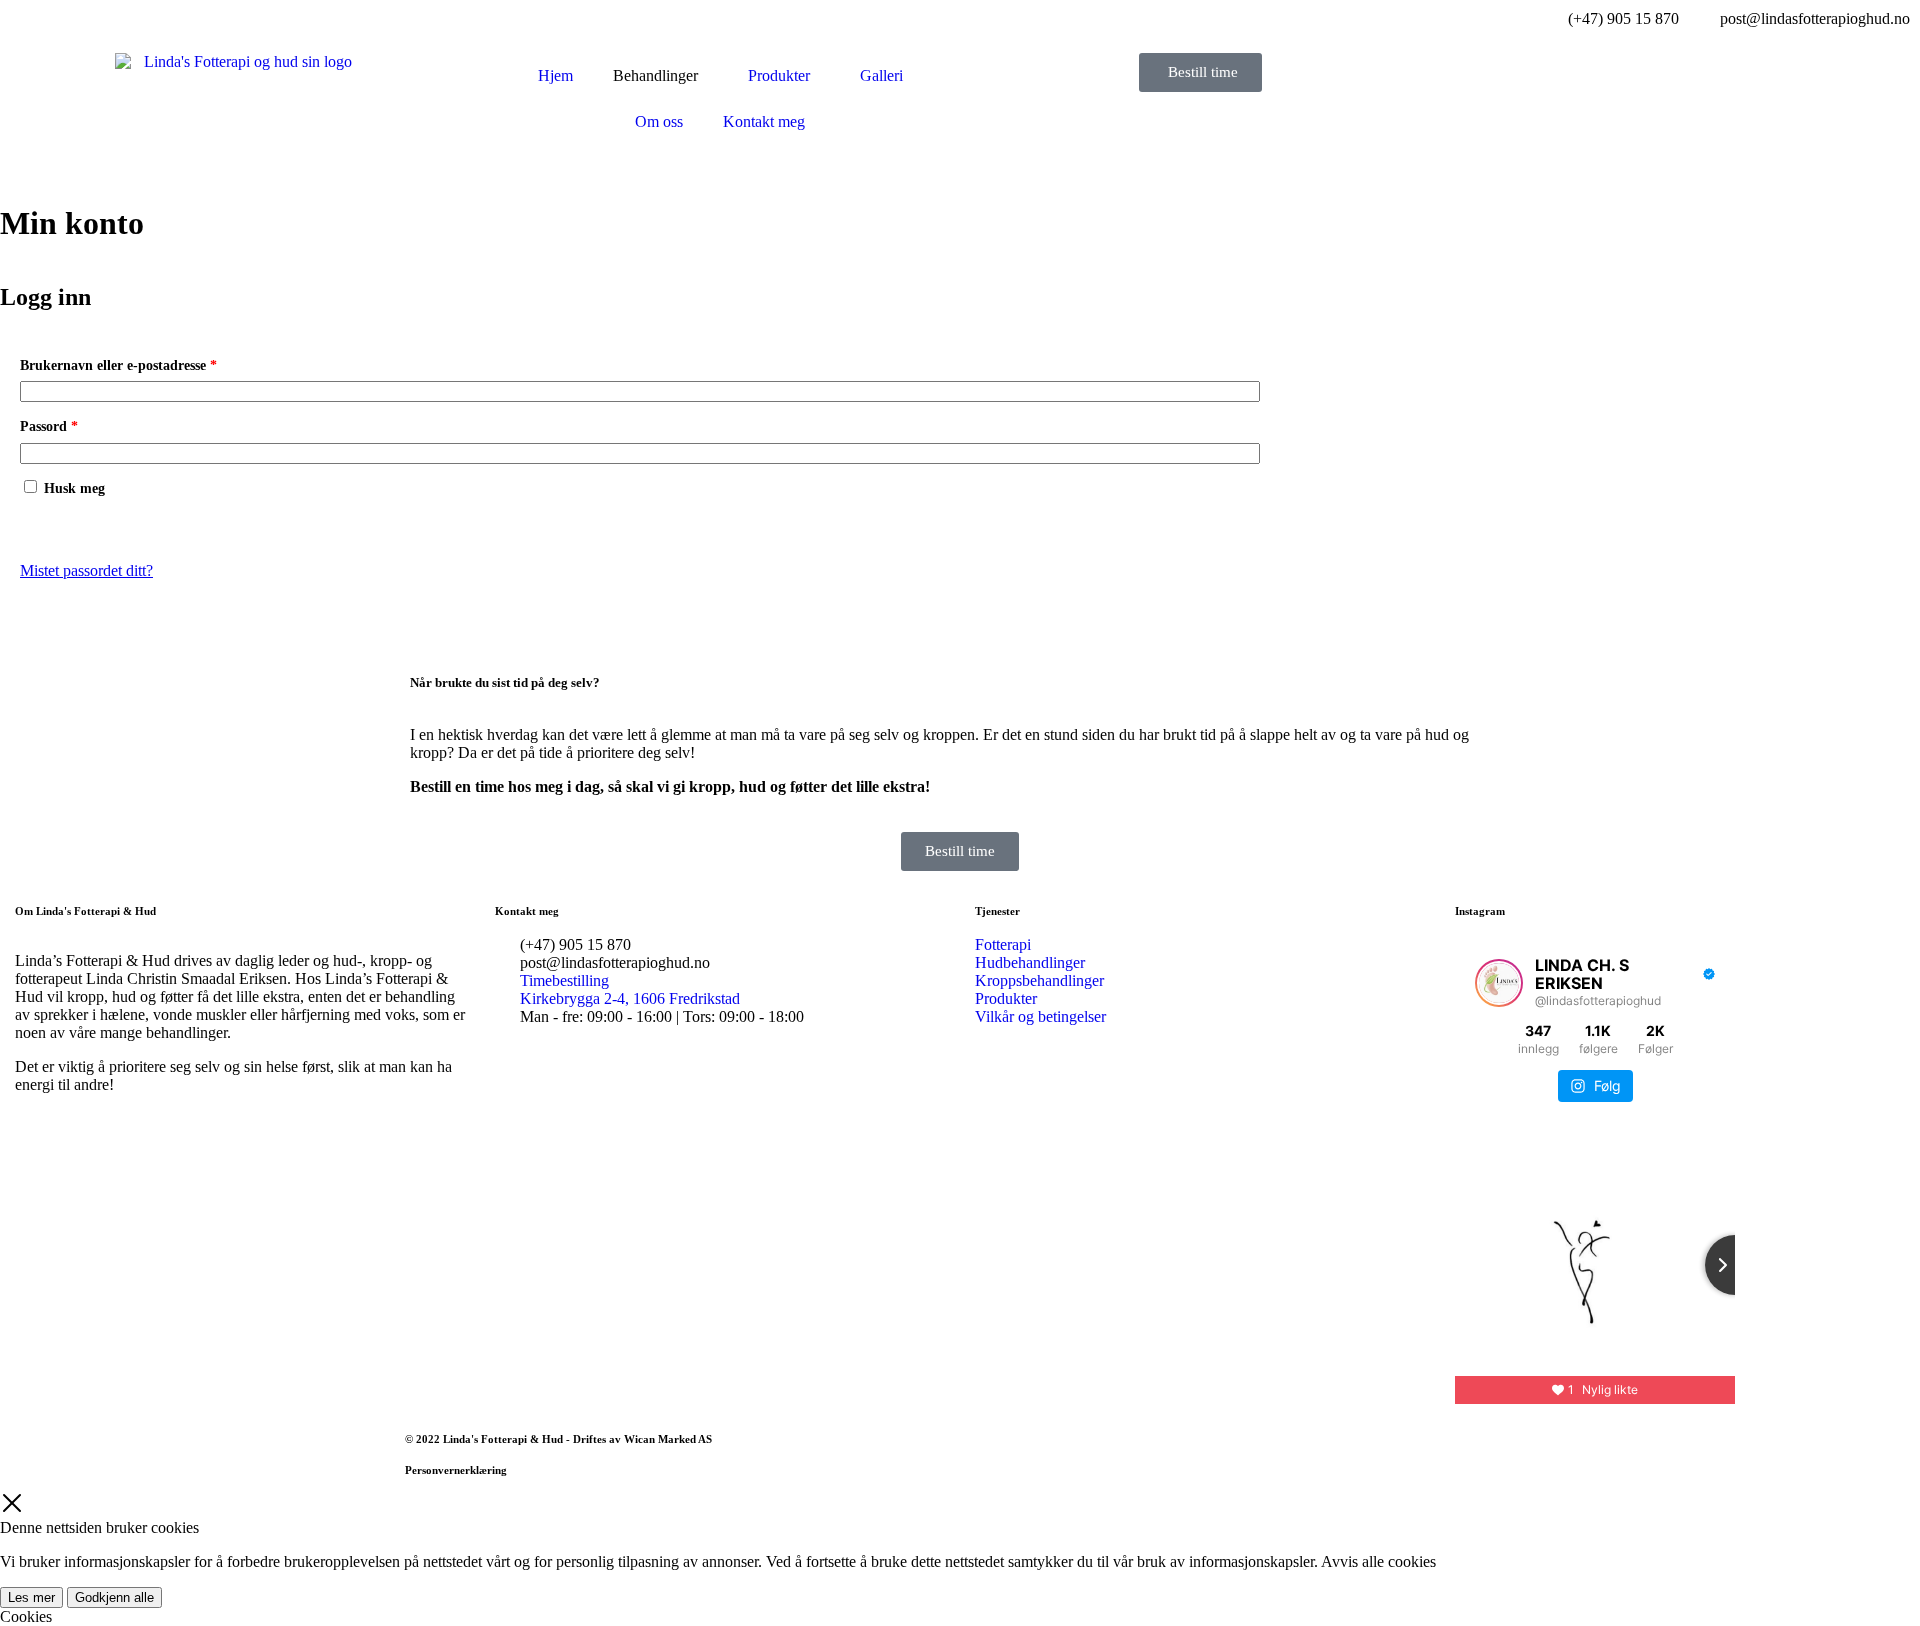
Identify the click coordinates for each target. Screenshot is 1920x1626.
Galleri (881, 75)
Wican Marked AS (668, 1439)
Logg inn (64, 525)
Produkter (779, 75)
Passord (74, 423)
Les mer (31, 1597)
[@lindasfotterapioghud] (1499, 983)
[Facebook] (90, 1155)
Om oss (659, 121)
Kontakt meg (764, 121)
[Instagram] (40, 1155)
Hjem (555, 75)
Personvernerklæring (456, 1470)
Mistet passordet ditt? (86, 570)
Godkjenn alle (114, 1597)
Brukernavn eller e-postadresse (143, 362)
